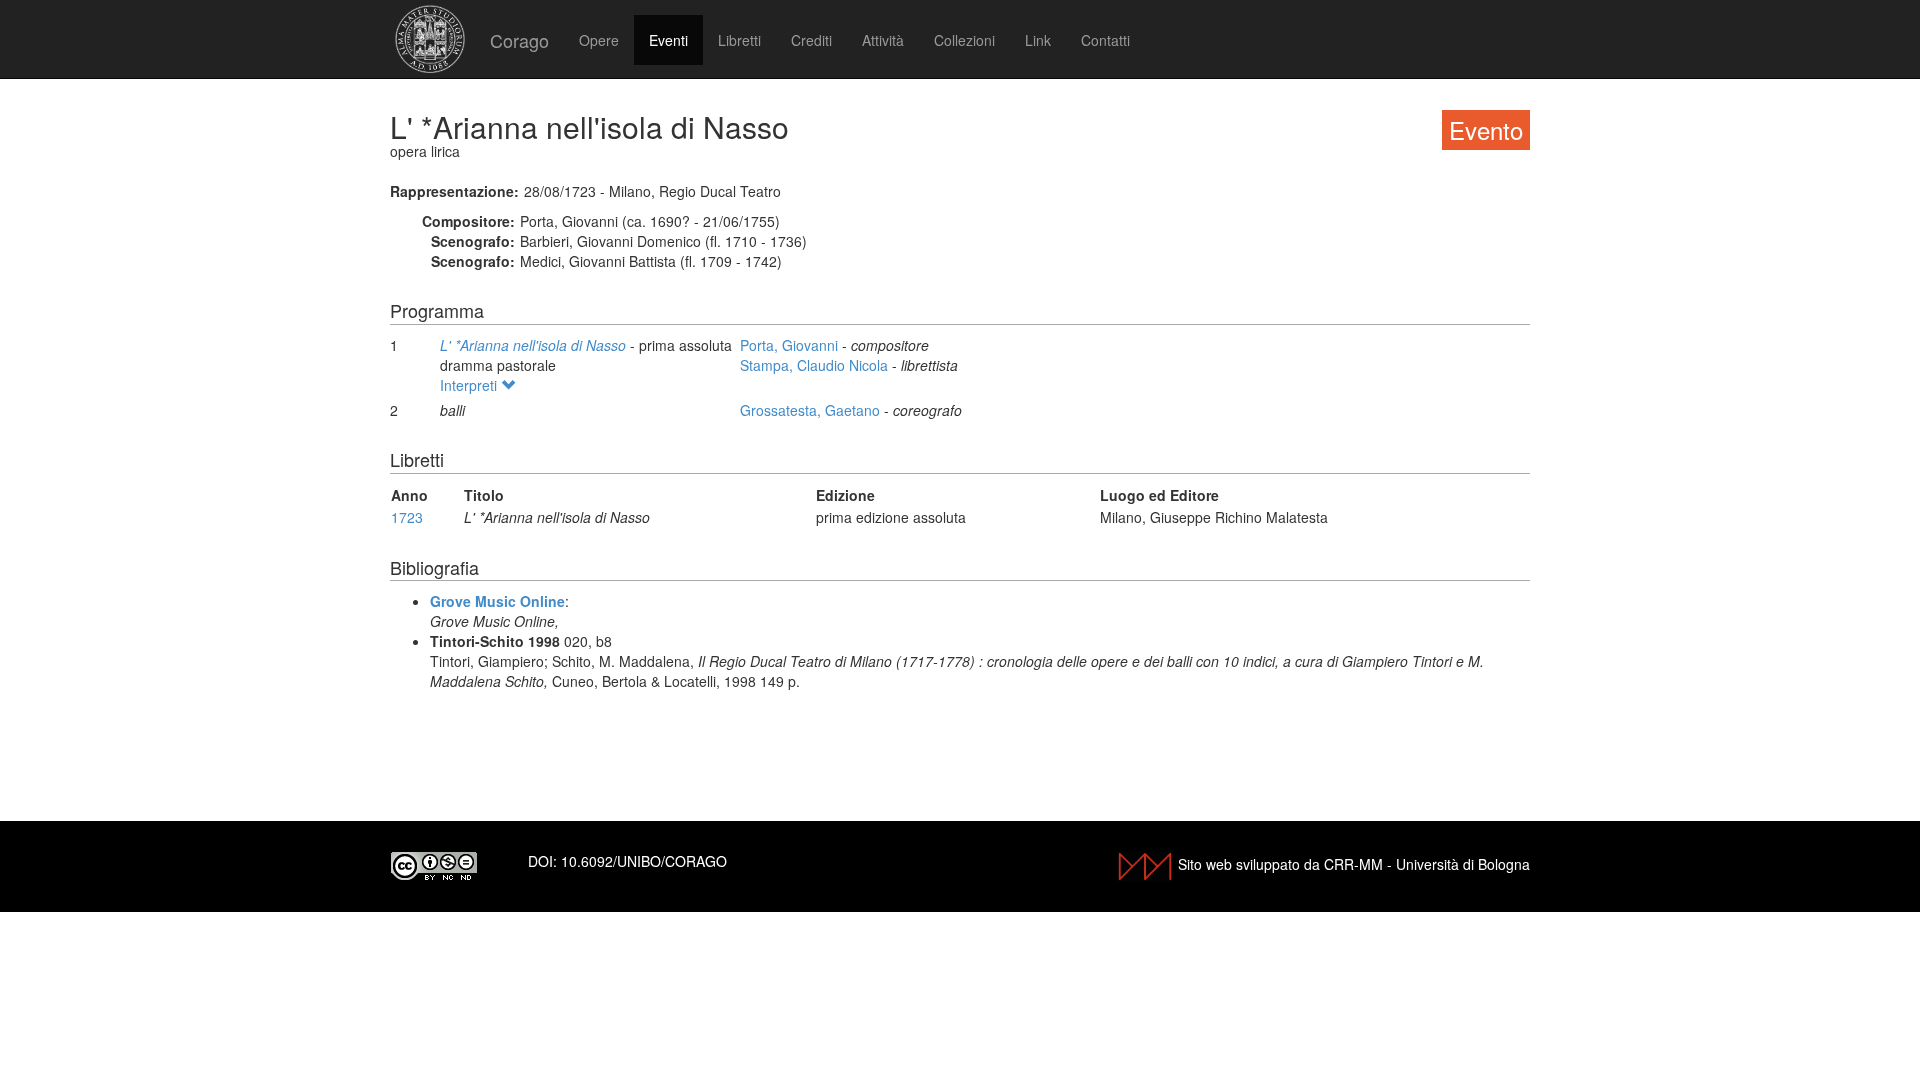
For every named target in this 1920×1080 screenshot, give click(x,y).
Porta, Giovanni (791, 345)
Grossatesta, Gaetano (812, 410)
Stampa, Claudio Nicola (816, 365)
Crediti (811, 40)
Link (1038, 40)
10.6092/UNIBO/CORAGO (644, 861)
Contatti (1105, 40)
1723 (407, 517)
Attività (883, 40)
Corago (519, 40)
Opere (599, 40)
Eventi (668, 40)
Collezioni (964, 40)
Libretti (739, 40)
